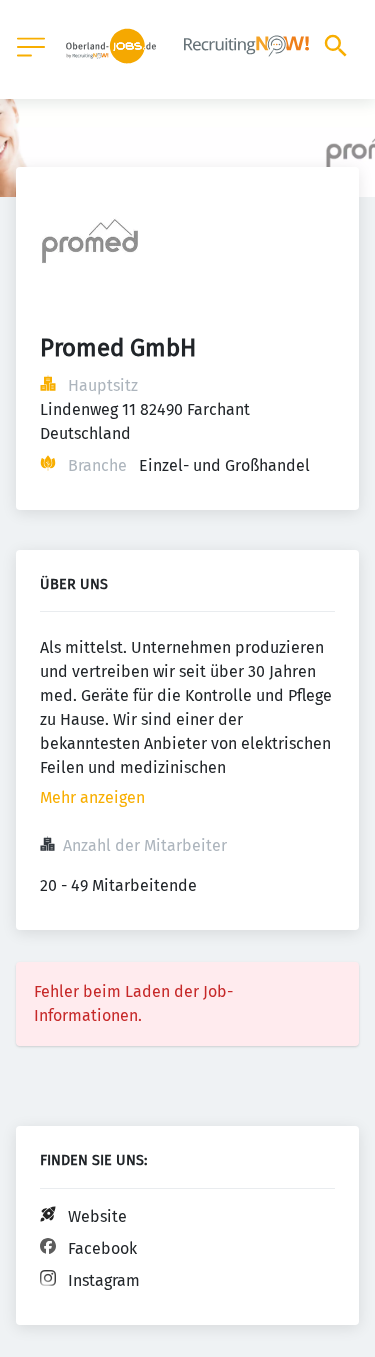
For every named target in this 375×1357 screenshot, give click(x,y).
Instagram (104, 1280)
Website (97, 1216)
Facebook (102, 1248)
